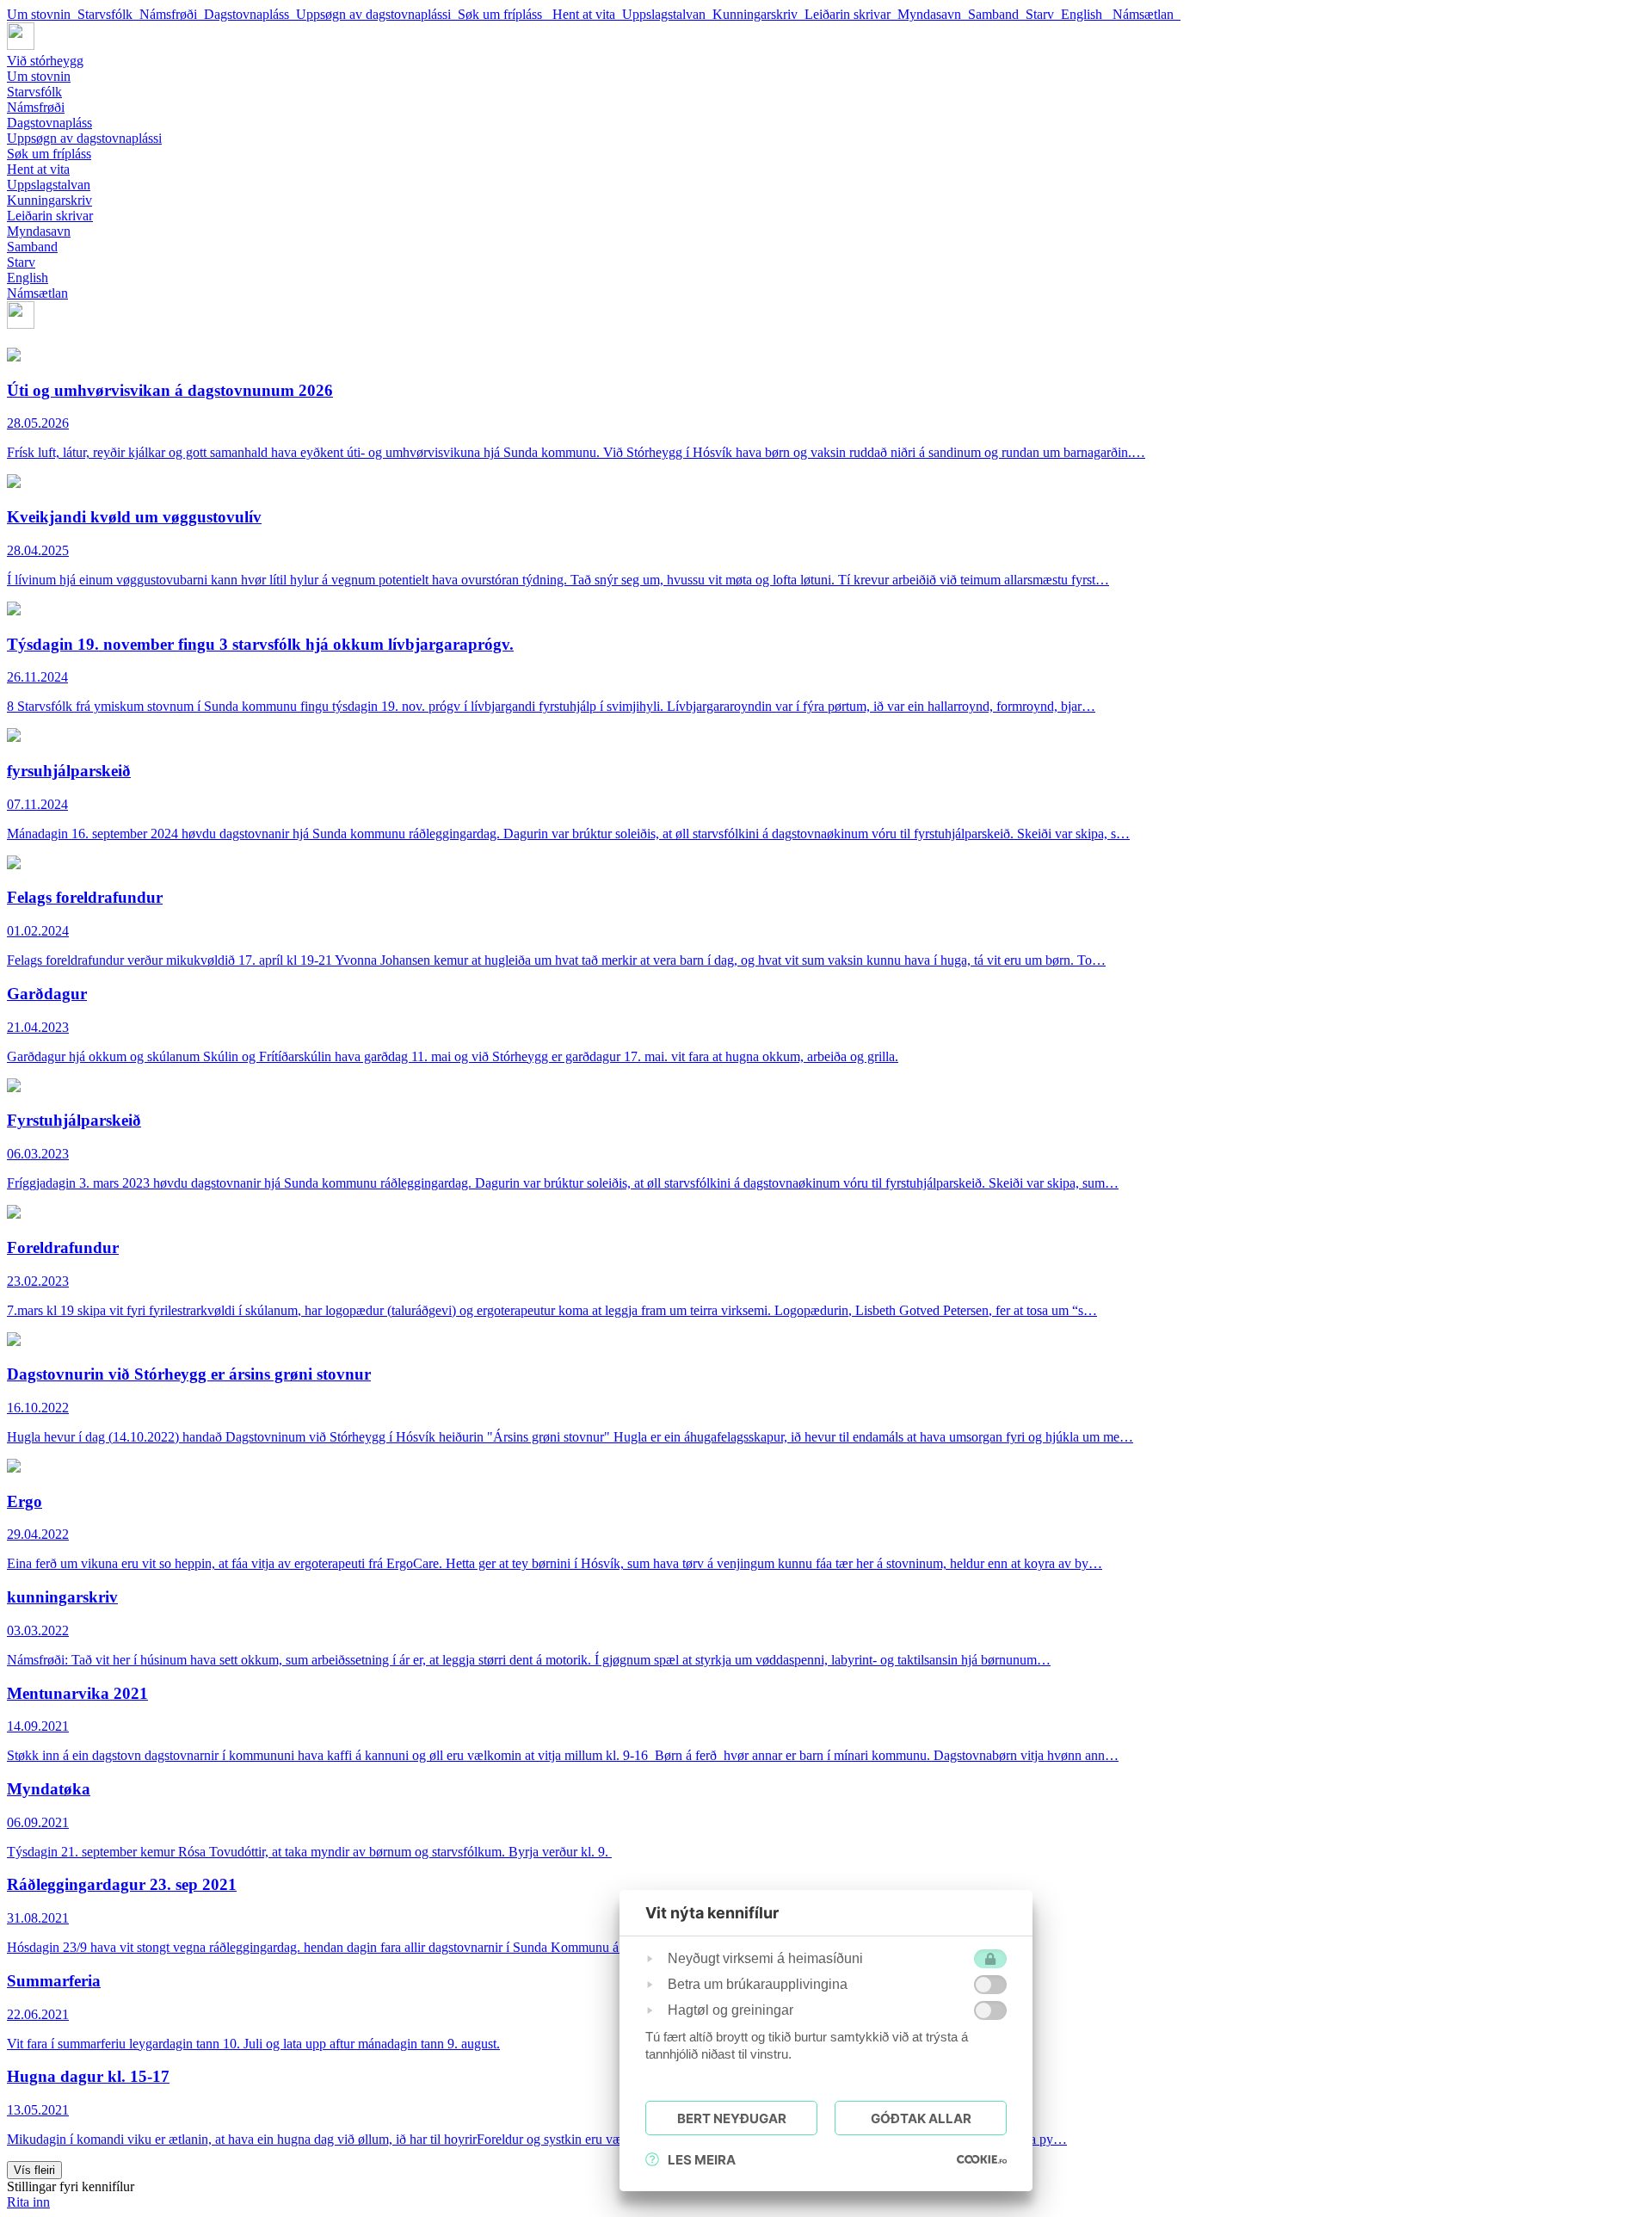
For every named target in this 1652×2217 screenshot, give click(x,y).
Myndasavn (933, 14)
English (1087, 14)
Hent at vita (587, 14)
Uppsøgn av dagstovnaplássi (377, 14)
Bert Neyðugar (732, 2118)
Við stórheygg (45, 61)
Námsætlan (1147, 14)
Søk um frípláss (505, 14)
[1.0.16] (982, 2159)
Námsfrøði (172, 14)
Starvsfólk (108, 14)
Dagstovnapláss (250, 14)
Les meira (702, 2160)
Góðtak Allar (921, 2118)
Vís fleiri (34, 2170)
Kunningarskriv (758, 14)
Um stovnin (42, 14)
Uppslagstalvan (667, 14)
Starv (1043, 14)
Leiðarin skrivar (851, 14)
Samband (997, 14)
